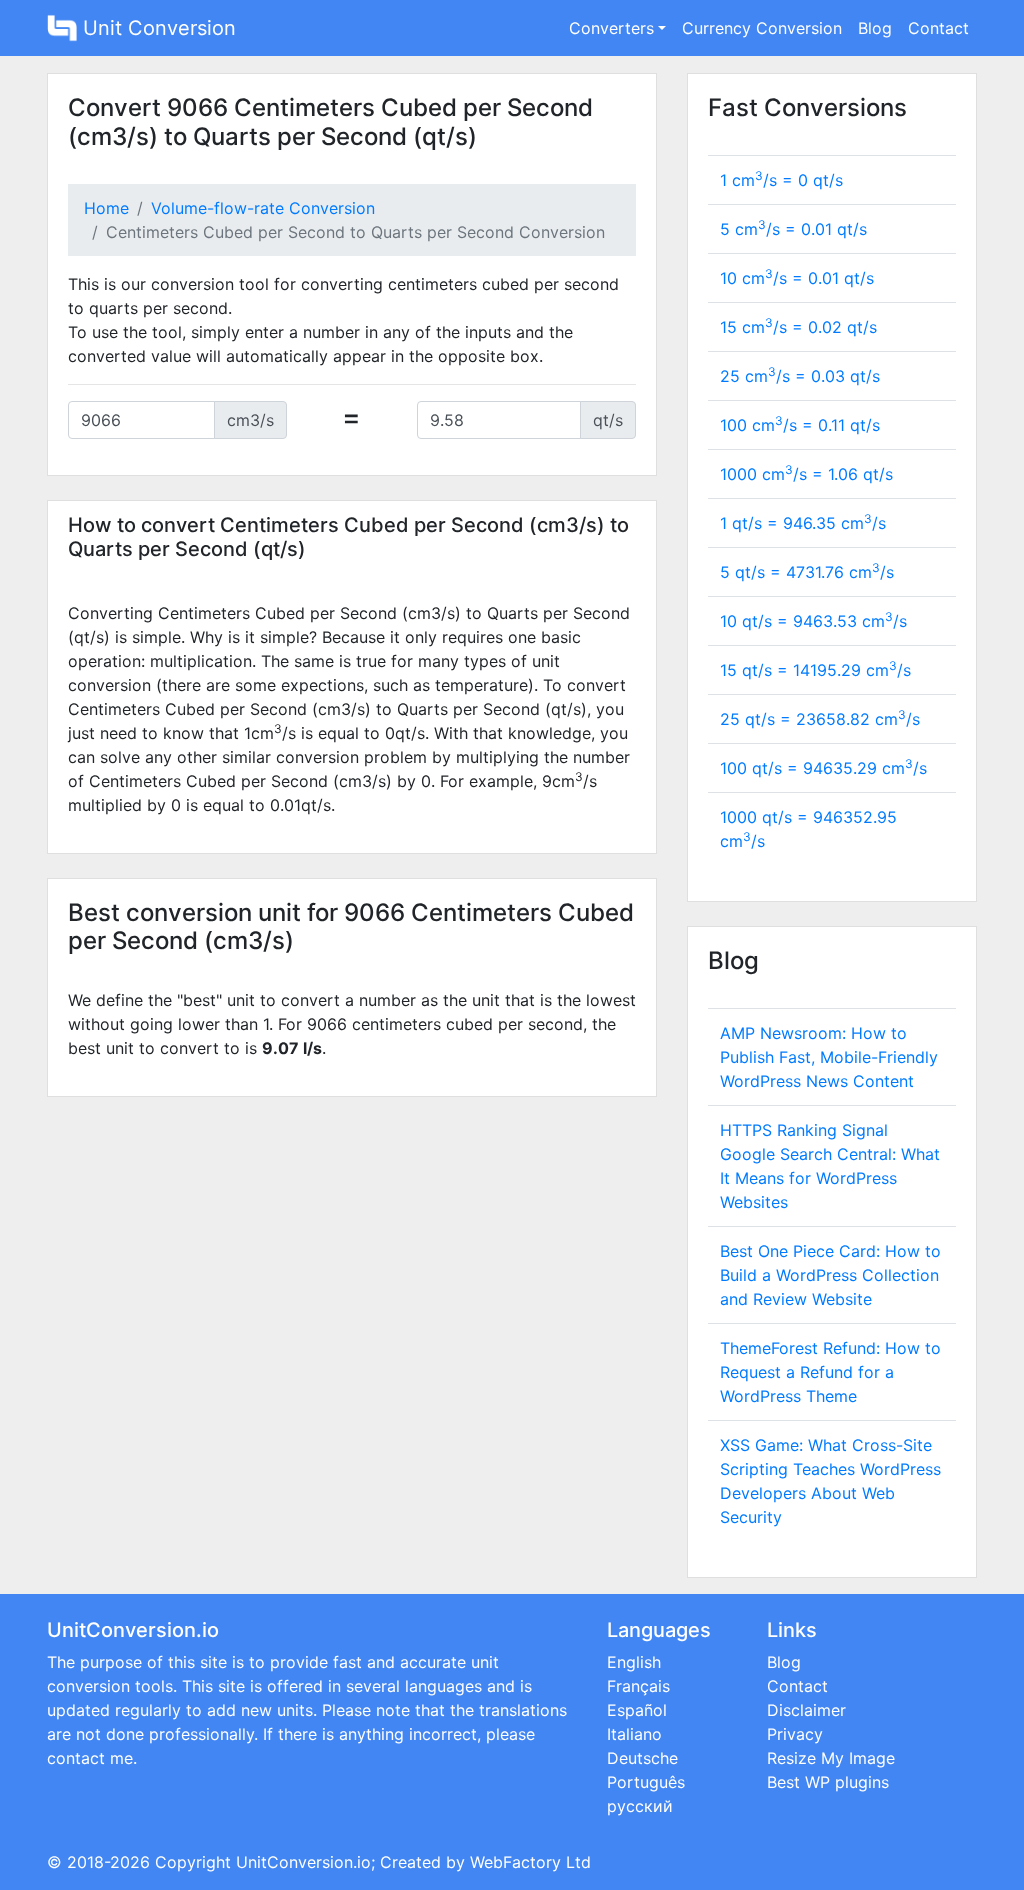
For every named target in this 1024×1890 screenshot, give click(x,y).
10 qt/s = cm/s (813, 621)
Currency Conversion (762, 28)
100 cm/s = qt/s (800, 425)
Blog (875, 28)
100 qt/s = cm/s (823, 768)
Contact (938, 28)
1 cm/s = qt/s (781, 180)
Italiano (634, 1734)
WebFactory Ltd (530, 1862)
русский (640, 1806)
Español (637, 1710)
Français (638, 1686)
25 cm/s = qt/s (800, 376)
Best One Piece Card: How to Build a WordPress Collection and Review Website (830, 1275)
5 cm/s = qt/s (793, 229)
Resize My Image (831, 1758)
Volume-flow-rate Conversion (263, 208)
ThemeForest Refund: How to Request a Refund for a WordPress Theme (830, 1372)
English (634, 1662)
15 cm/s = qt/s (798, 327)
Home (106, 208)
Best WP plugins (828, 1782)
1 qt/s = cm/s (803, 523)
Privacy (795, 1734)
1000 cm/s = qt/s (806, 474)
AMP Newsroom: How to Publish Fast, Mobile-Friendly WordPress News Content (829, 1057)
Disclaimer (806, 1710)
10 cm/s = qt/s (797, 278)
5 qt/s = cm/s (807, 572)
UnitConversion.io (303, 1862)
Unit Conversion (156, 28)
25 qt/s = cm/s (820, 719)
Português (646, 1782)
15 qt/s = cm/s (815, 670)
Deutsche (642, 1758)
